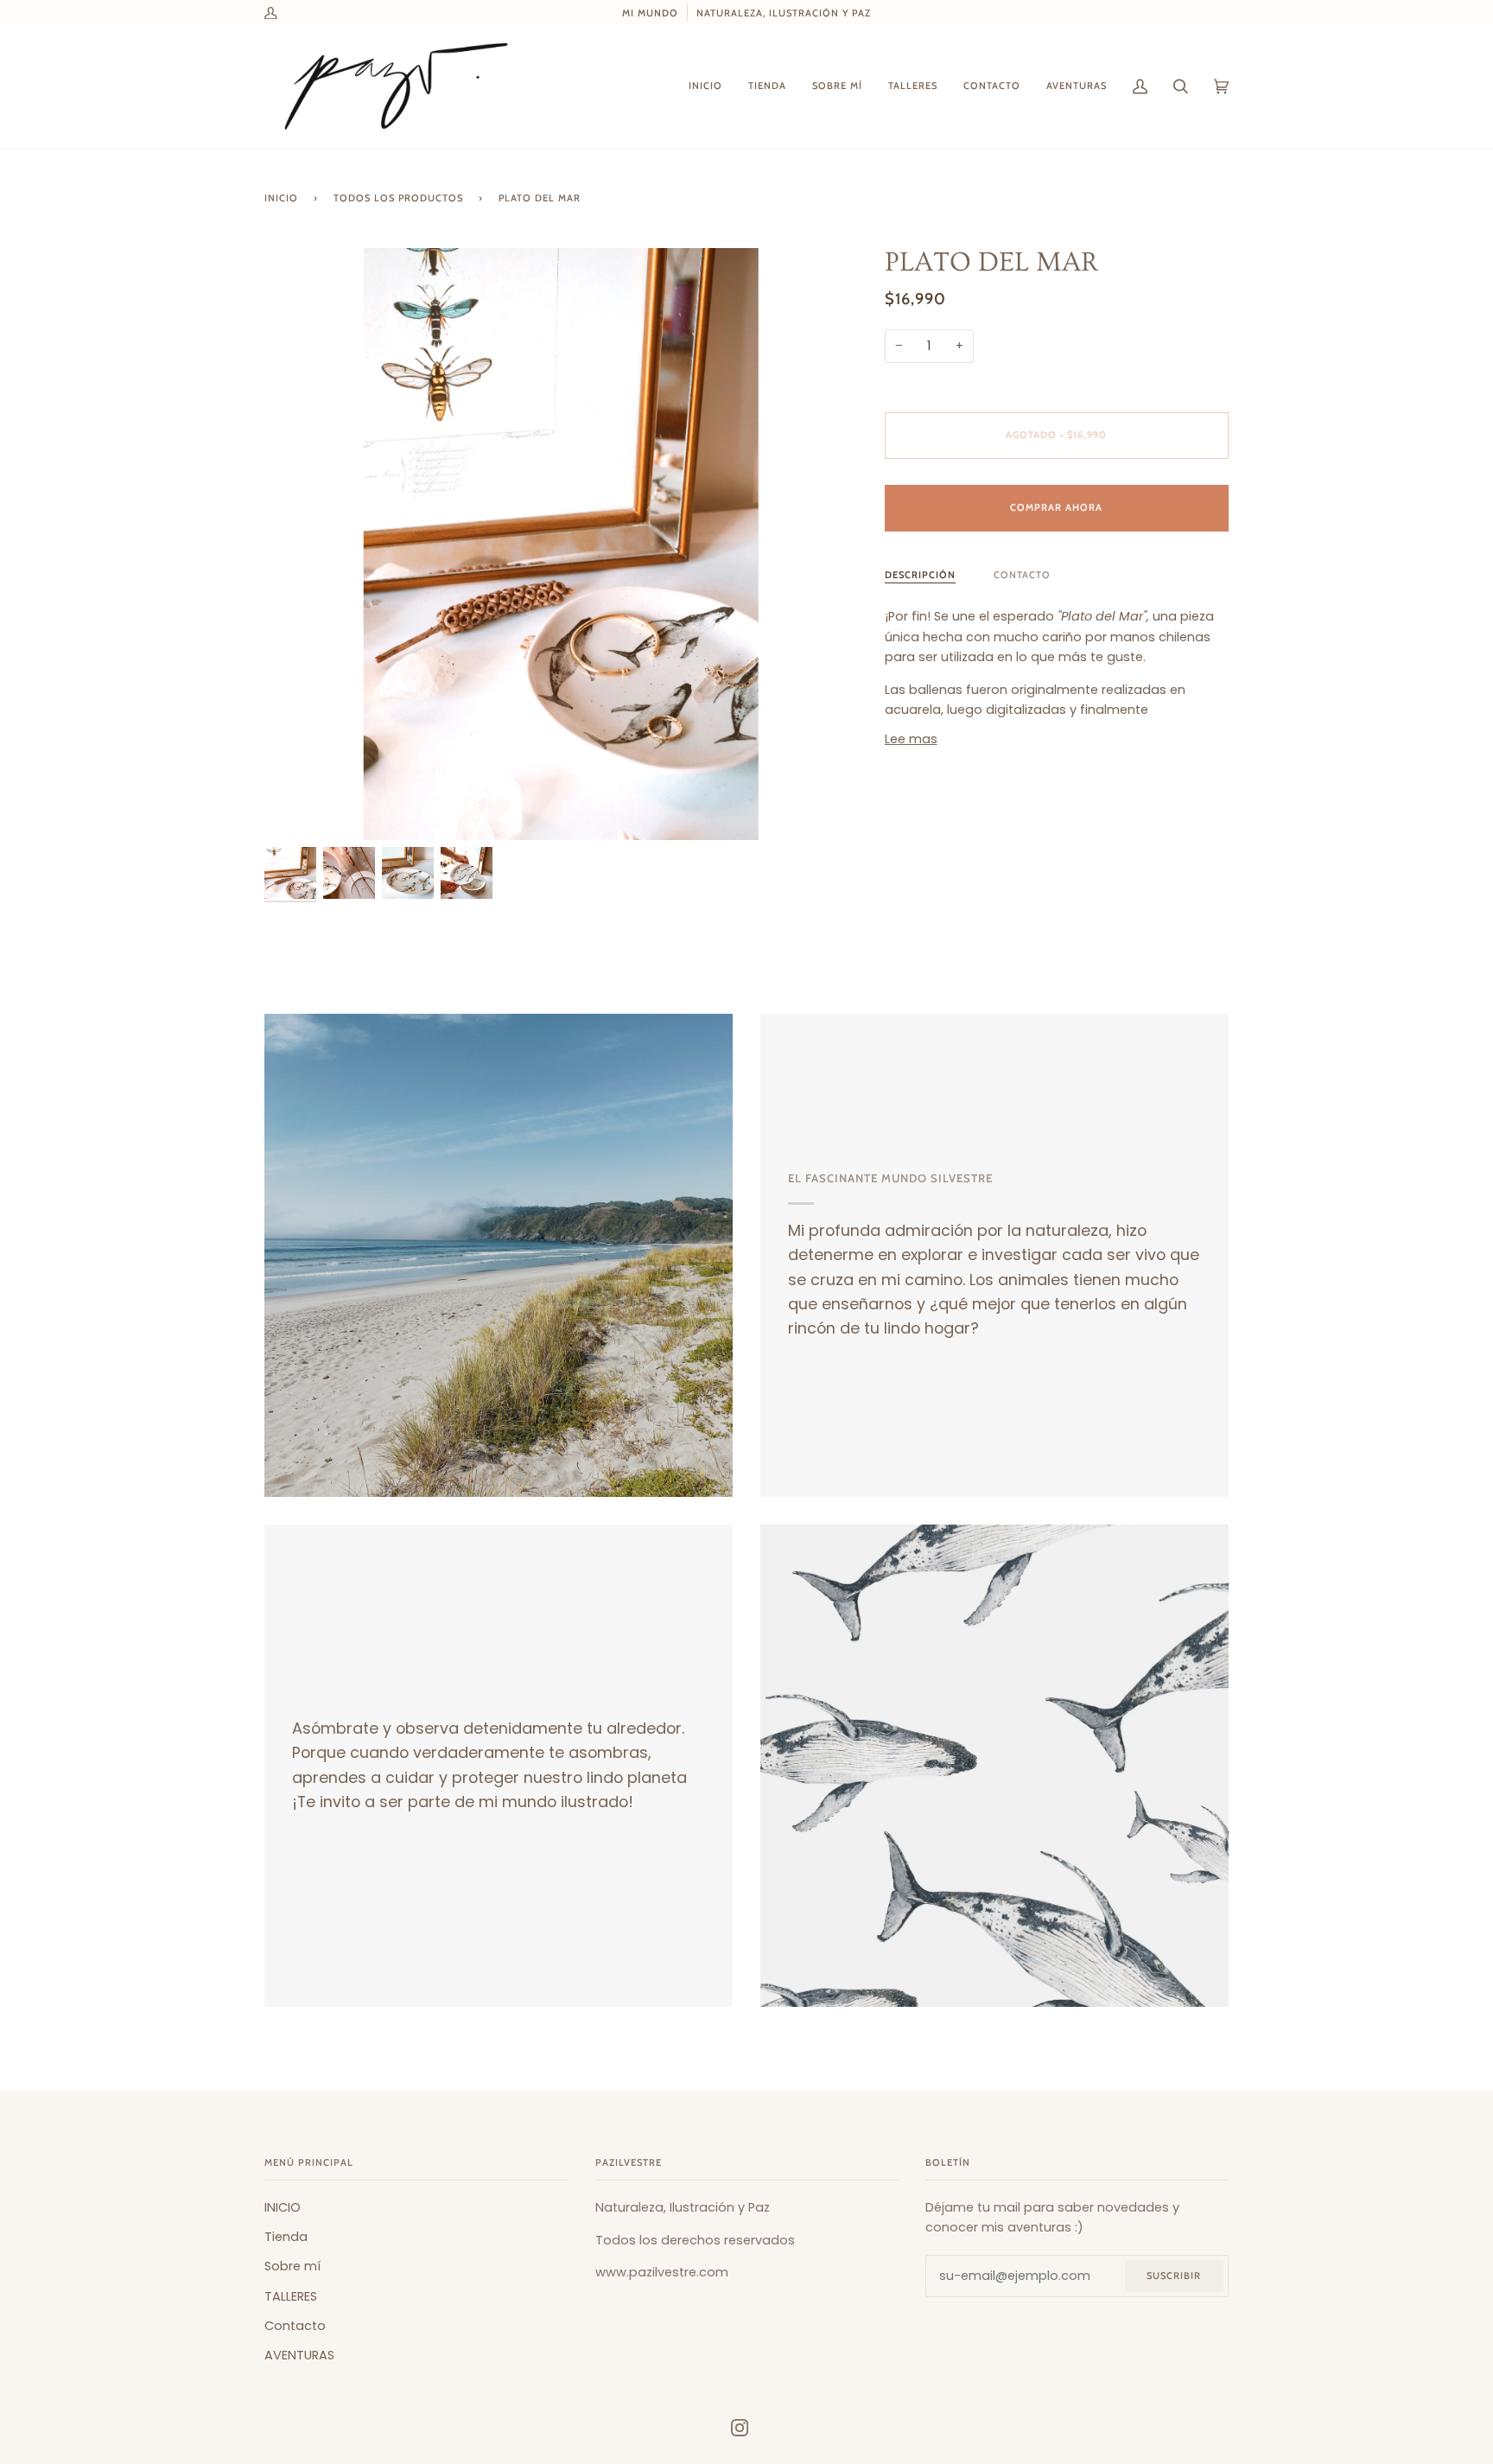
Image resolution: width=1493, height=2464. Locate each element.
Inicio (281, 198)
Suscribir (1174, 2276)
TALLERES (291, 2296)
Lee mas (911, 739)
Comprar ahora (1056, 507)
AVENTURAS (299, 2355)
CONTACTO (1022, 575)
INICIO (283, 2207)
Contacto (295, 2326)
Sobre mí (292, 2266)
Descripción (920, 575)
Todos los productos (398, 198)
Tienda (286, 2237)
